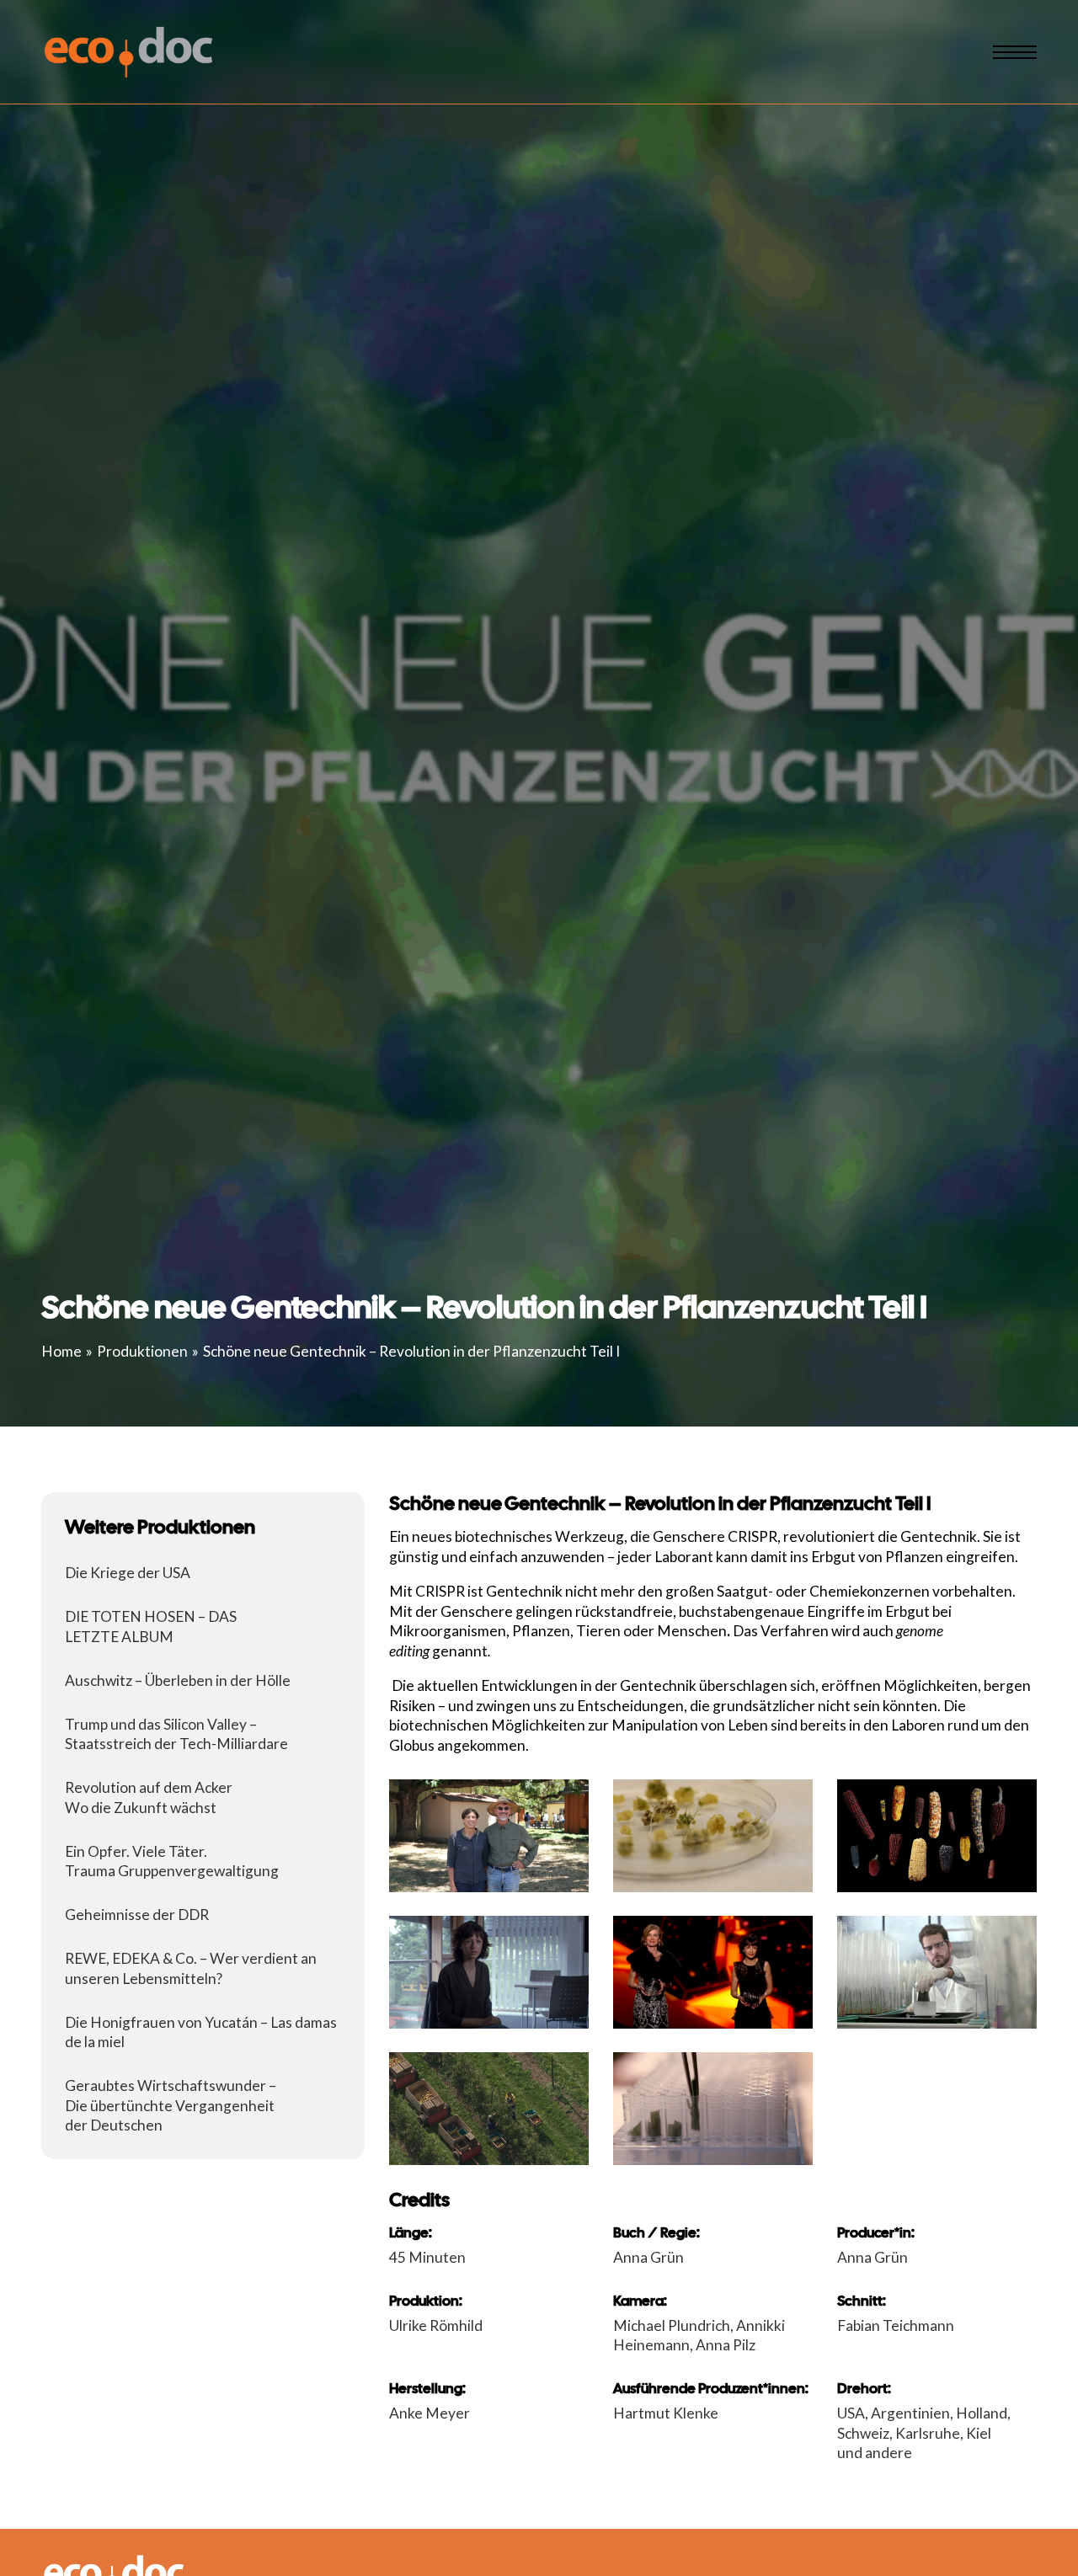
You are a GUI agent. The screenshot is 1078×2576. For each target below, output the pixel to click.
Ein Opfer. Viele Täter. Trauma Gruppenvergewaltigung (172, 1861)
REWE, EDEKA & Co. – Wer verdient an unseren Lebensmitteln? (191, 1968)
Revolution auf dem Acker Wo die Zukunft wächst (149, 1797)
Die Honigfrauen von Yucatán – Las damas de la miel (201, 2032)
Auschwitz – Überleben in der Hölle (178, 1680)
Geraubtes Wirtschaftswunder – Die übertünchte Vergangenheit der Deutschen (171, 2105)
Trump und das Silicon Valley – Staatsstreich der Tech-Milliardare (176, 1734)
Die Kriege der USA (128, 1573)
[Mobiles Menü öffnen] (1015, 52)
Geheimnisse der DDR (137, 1915)
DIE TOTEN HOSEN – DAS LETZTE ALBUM (151, 1627)
